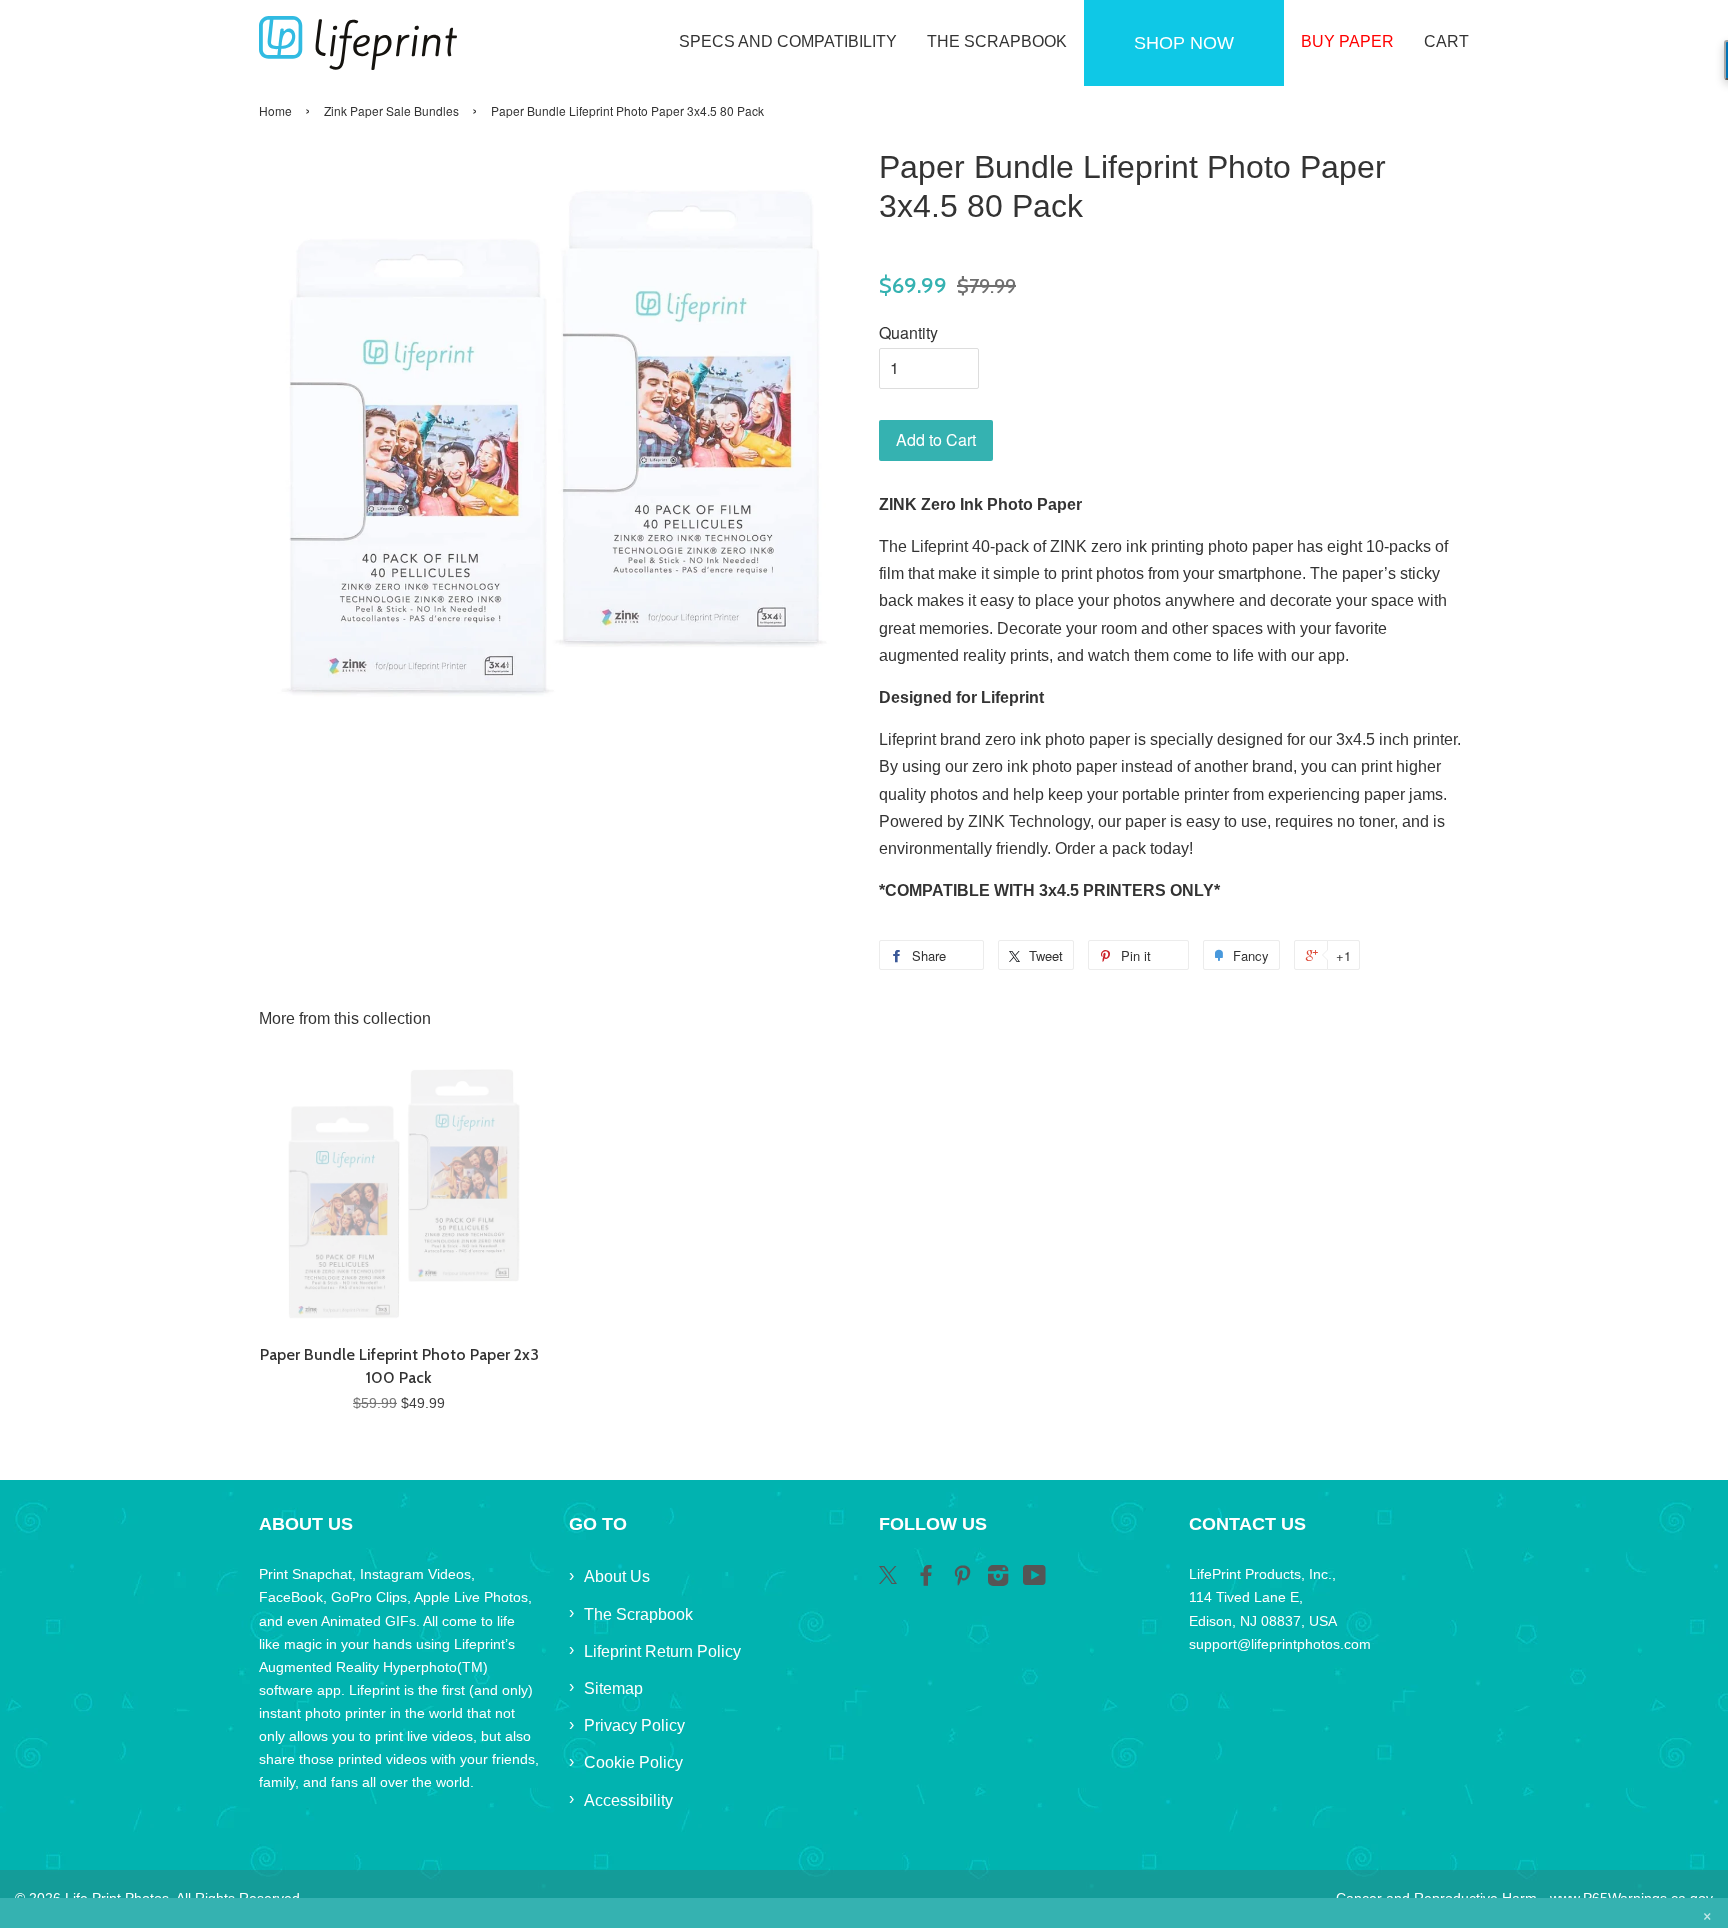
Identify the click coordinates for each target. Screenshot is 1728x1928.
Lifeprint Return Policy (662, 1651)
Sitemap (613, 1688)
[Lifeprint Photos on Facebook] (926, 1579)
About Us (617, 1576)
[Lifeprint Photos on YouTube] (1034, 1579)
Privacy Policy (634, 1725)
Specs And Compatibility (788, 41)
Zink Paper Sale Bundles (391, 110)
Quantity (908, 332)
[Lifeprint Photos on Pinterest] (962, 1579)
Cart (1446, 41)
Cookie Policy (633, 1762)
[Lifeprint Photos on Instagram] (998, 1579)
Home (275, 110)
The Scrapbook (997, 41)
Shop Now (1184, 43)
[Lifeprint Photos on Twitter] (890, 1578)
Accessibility (628, 1800)
